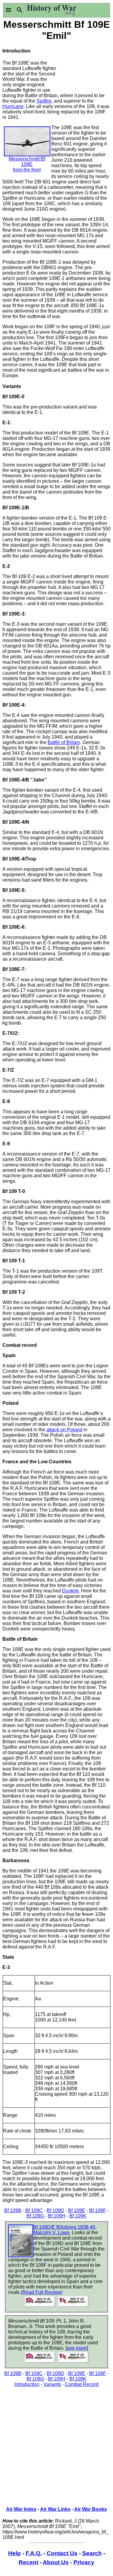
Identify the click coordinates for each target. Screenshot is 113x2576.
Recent (28, 2562)
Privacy (84, 2562)
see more (77, 2348)
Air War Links (55, 2509)
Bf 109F (98, 2210)
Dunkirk (70, 1591)
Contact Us (62, 2553)
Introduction (27, 2384)
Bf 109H (57, 2216)
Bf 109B (13, 2210)
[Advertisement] (84, 65)
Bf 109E (77, 2210)
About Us (56, 2562)
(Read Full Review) (42, 2292)
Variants (52, 2384)
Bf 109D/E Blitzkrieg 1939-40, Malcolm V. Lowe (65, 2230)
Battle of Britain (64, 742)
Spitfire (44, 101)
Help (14, 2553)
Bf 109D (55, 2210)
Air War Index (21, 2509)
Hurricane (13, 106)
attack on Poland (64, 1430)
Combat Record (82, 2384)
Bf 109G (35, 2216)
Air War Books (91, 2509)
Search (92, 2553)
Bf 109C (34, 2210)
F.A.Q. (34, 2553)
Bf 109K (78, 2216)
